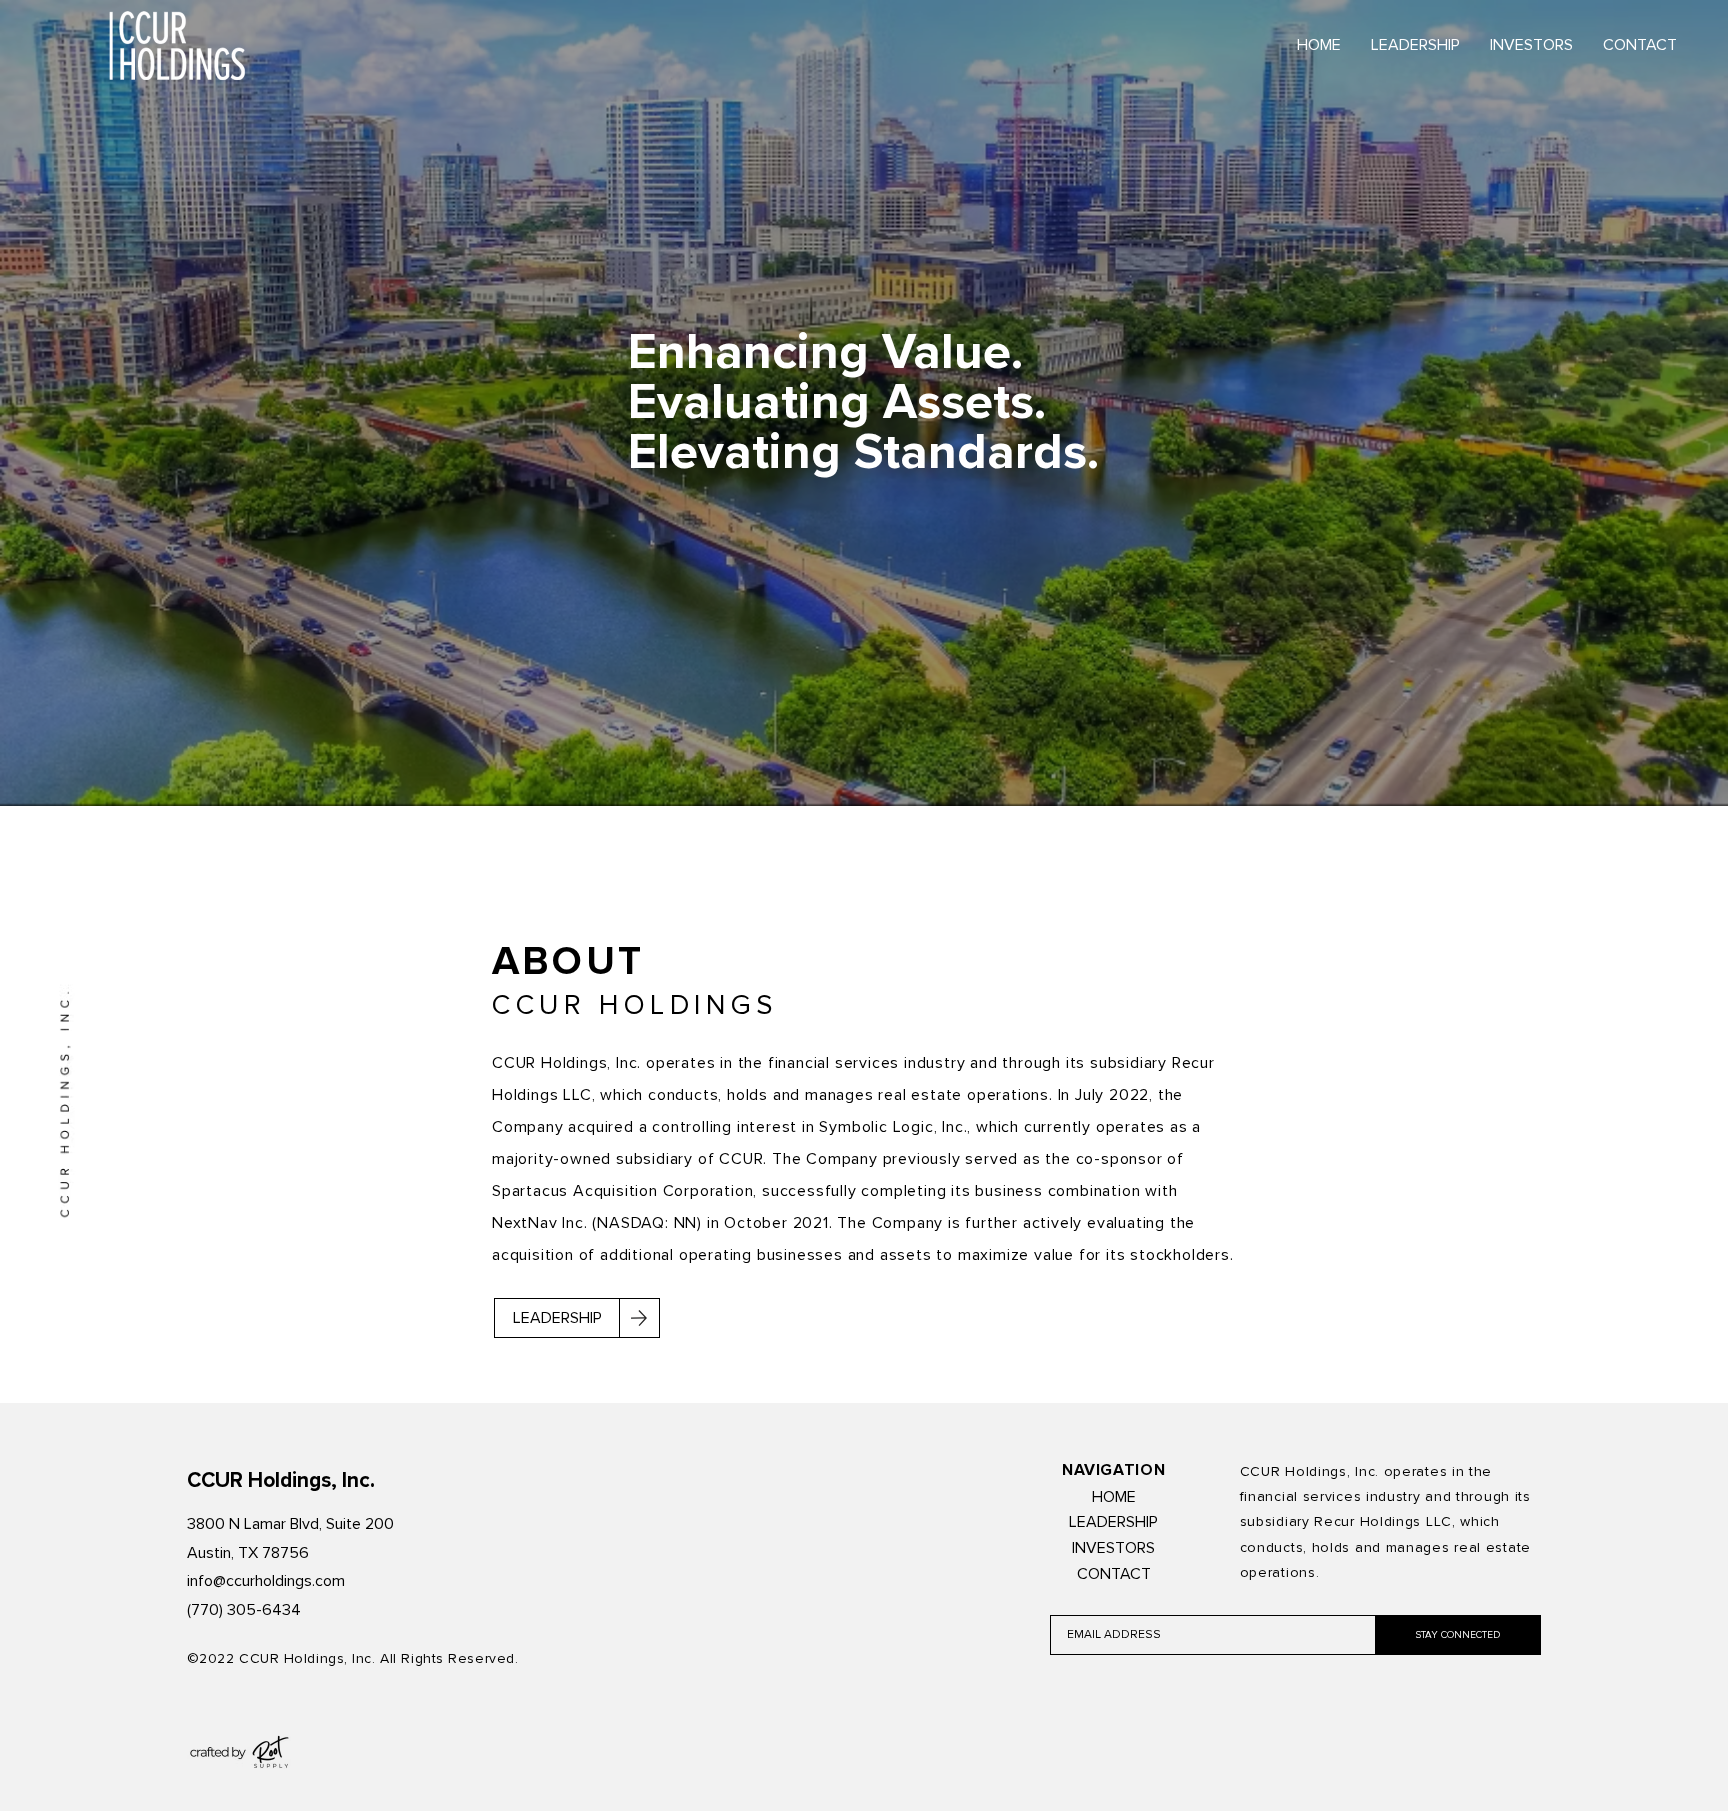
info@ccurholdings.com (266, 1581)
